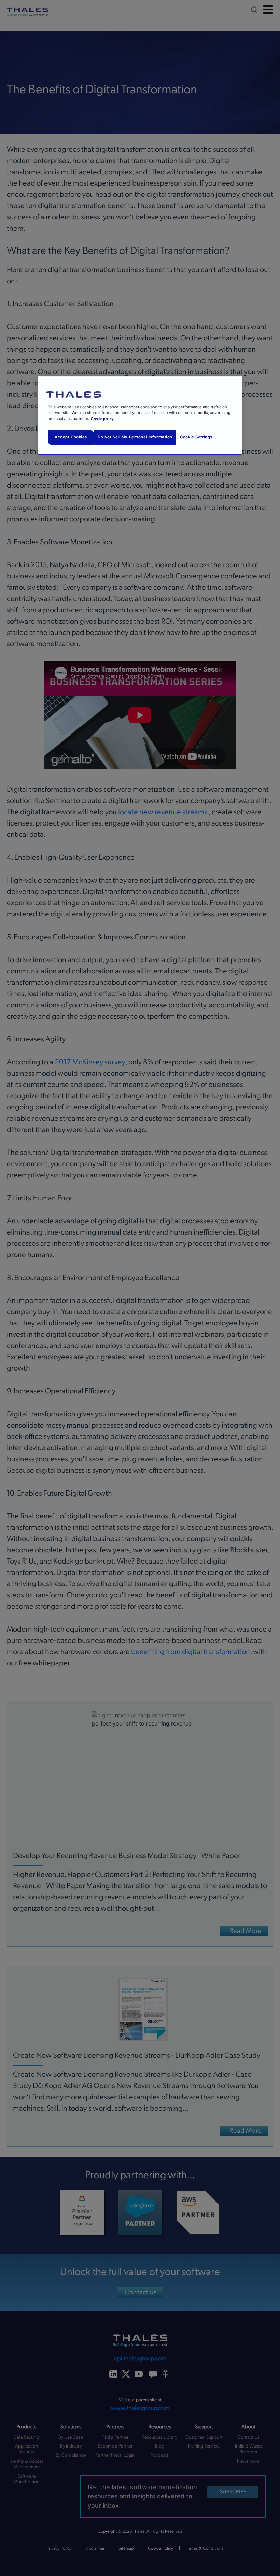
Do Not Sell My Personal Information (135, 437)
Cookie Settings (196, 437)
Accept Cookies (71, 437)
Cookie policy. (102, 419)
